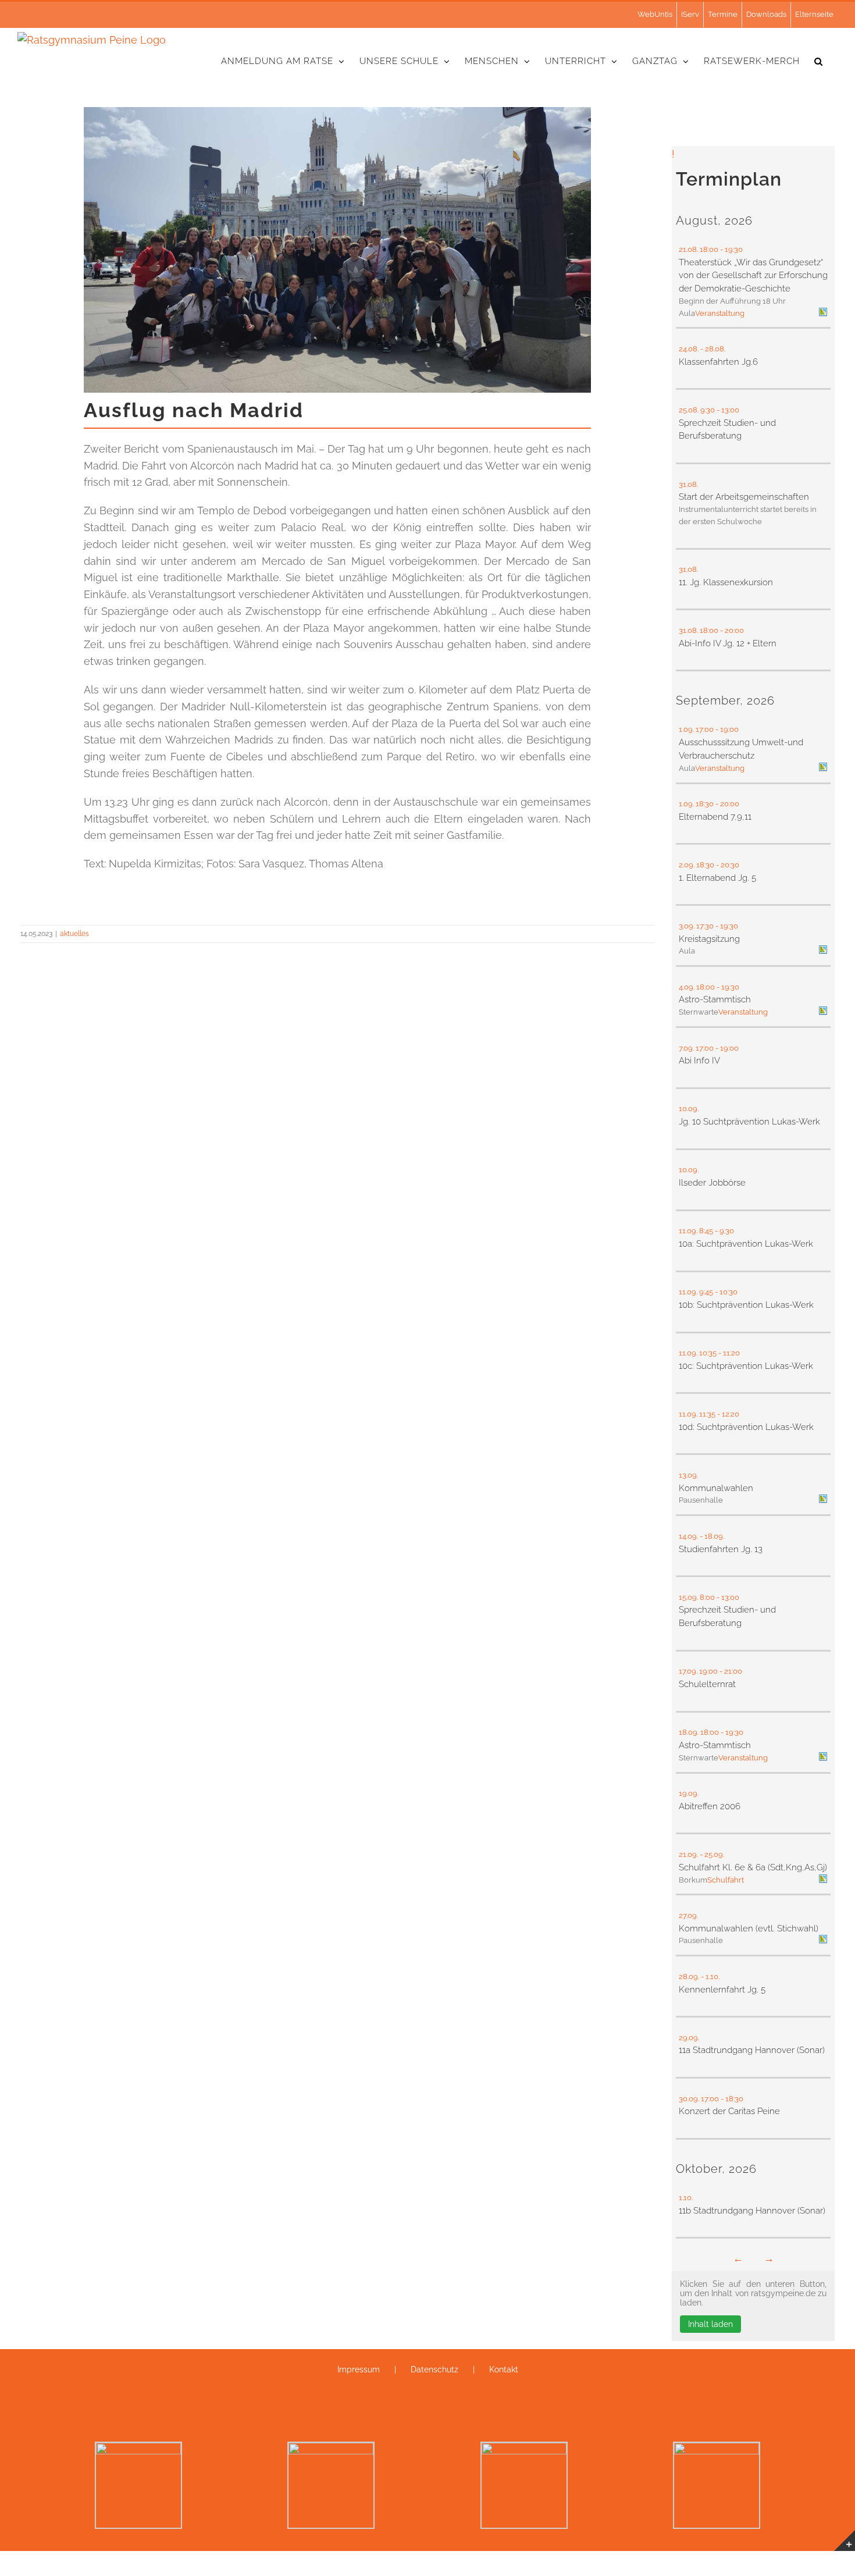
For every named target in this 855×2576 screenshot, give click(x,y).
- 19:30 (732, 249)
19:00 (708, 1671)
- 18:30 (733, 2099)
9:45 (706, 1292)
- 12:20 (729, 1414)
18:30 (705, 804)
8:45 (706, 1231)
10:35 (708, 1353)
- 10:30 (727, 1292)
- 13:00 (729, 410)
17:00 (705, 729)
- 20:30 (728, 865)
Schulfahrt (726, 1880)
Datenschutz (434, 2369)
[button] (819, 61)
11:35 (707, 1414)
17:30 (705, 926)
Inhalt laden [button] (710, 2324)
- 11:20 (730, 1353)
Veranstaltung (720, 313)
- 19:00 (728, 729)
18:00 (709, 249)
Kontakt (504, 2369)
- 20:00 (733, 630)
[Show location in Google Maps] (823, 313)
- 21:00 (732, 1671)
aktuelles (74, 934)
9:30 (708, 410)
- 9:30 (725, 1231)
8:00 (707, 1597)
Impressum (359, 2369)
